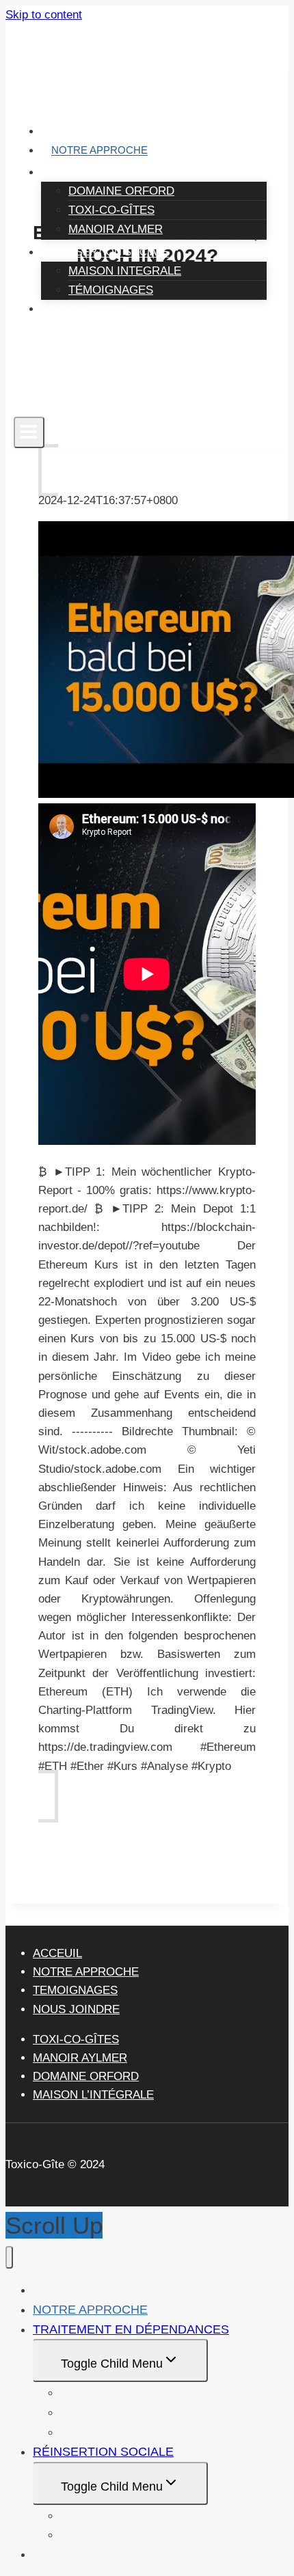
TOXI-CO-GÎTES (111, 210)
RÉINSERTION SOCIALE (103, 2452)
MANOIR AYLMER (116, 229)
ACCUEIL (73, 131)
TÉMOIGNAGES (111, 290)
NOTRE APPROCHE (99, 151)
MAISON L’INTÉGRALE (93, 2095)
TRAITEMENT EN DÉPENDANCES (131, 2329)
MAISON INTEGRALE (125, 271)
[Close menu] (9, 2257)
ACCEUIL (57, 1953)
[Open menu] (29, 432)
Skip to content (44, 15)
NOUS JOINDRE (91, 309)
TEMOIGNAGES (75, 1990)
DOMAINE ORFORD (121, 191)
